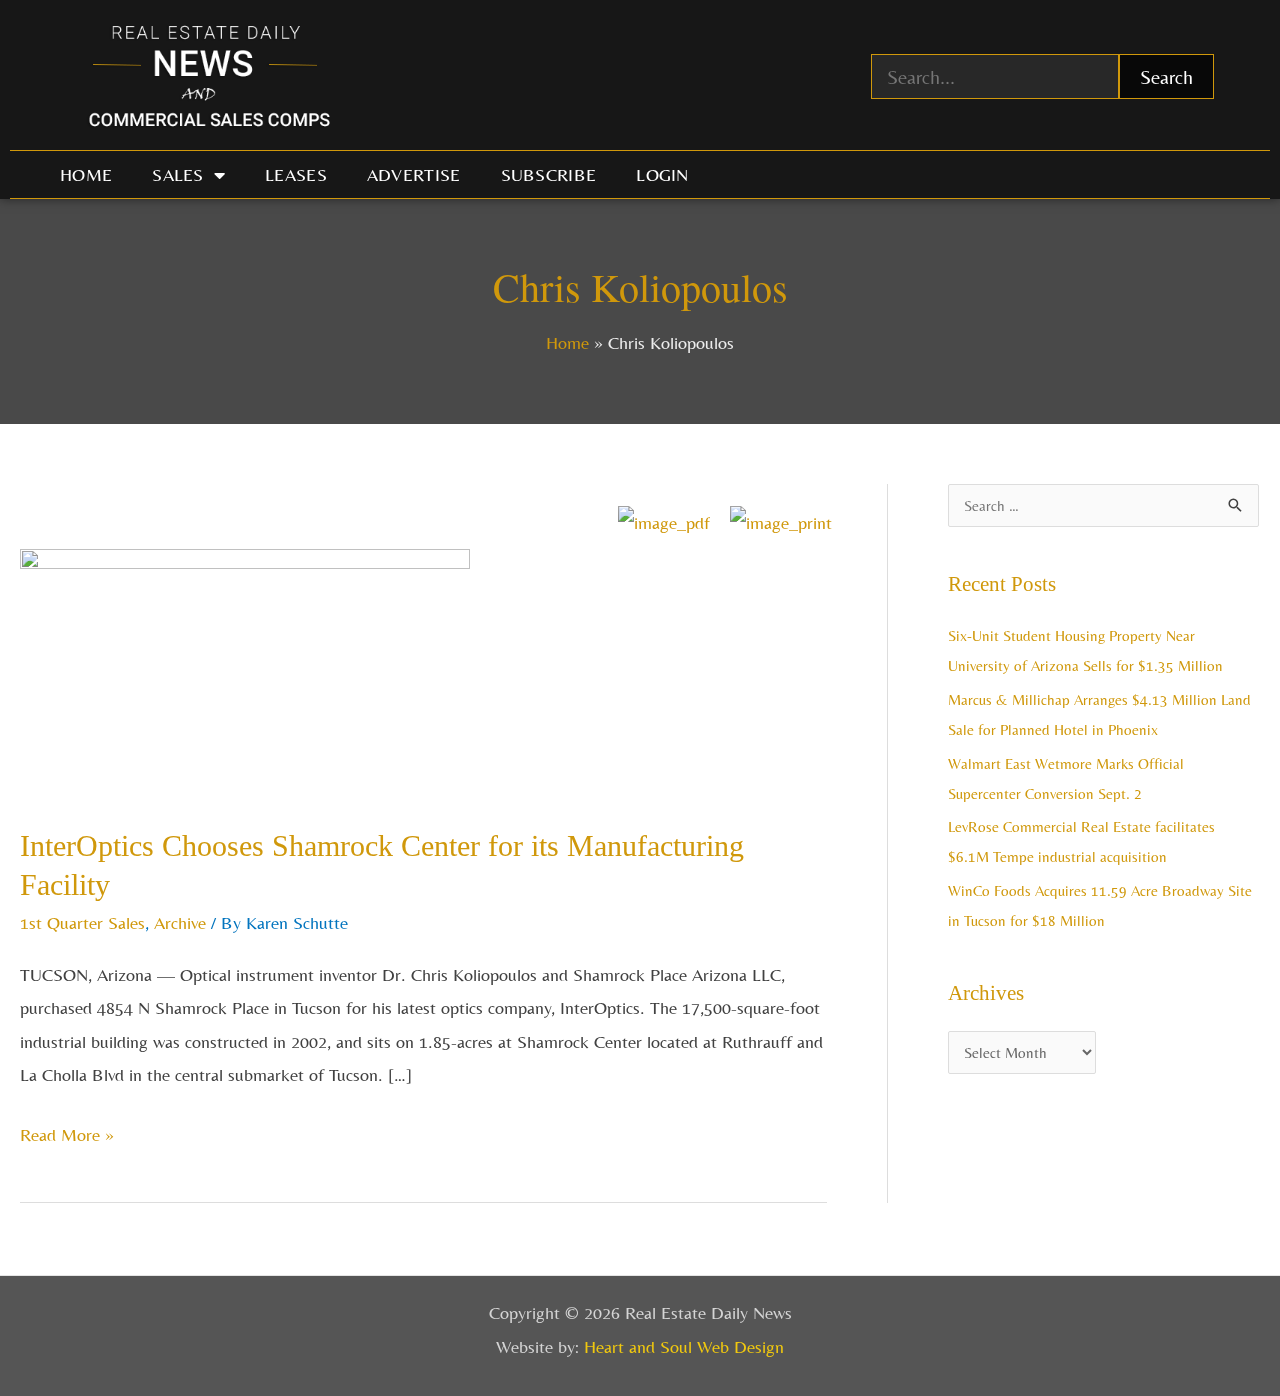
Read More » (67, 1131)
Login (662, 174)
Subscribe (549, 174)
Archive (180, 922)
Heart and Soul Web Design (684, 1346)
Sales (178, 174)
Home (86, 174)
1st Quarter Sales (82, 922)
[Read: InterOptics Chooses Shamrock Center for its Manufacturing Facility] (245, 671)
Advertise (414, 174)
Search (1166, 76)
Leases (296, 174)
